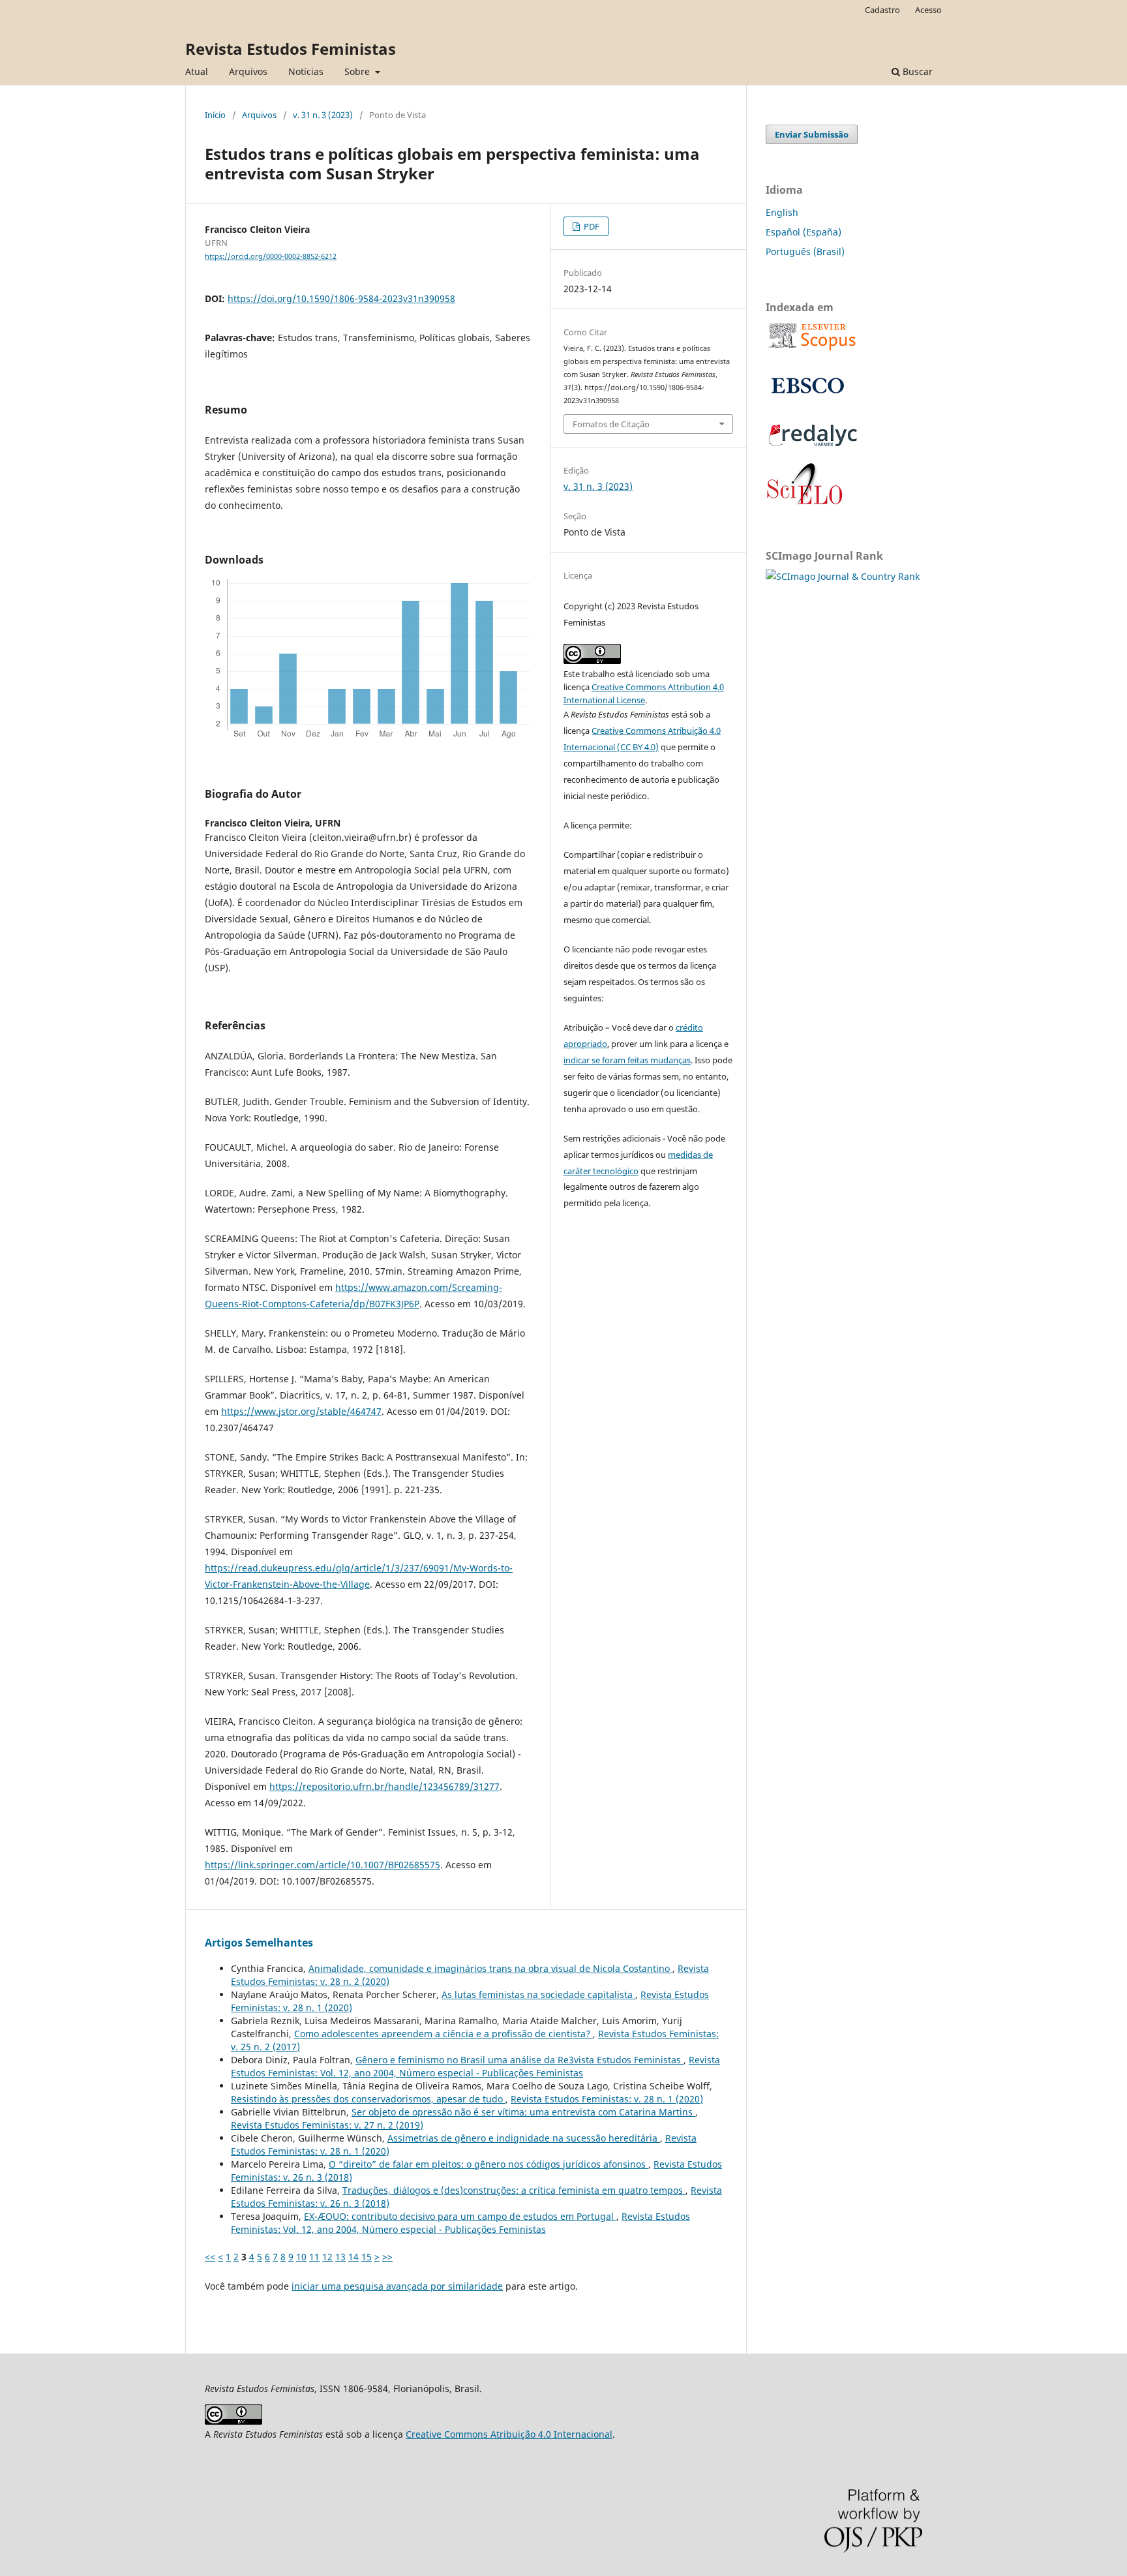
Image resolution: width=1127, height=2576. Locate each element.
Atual (197, 71)
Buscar (916, 71)
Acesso (928, 10)
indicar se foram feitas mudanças (627, 1060)
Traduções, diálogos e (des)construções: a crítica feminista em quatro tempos (514, 2190)
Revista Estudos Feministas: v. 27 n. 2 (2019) (327, 2125)
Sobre (358, 71)
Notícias (306, 71)
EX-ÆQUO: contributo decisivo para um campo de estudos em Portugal (460, 2216)
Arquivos (248, 71)
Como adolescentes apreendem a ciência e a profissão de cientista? (443, 2034)
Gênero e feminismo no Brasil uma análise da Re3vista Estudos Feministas (519, 2060)
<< (210, 2257)
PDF (591, 226)
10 (301, 2257)
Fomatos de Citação (611, 424)
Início (215, 115)
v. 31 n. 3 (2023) (323, 115)
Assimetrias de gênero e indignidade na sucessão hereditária (524, 2138)
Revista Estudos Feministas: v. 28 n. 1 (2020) (607, 2099)
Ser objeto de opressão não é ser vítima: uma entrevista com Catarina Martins (523, 2112)
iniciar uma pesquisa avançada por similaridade (397, 2286)
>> (387, 2257)
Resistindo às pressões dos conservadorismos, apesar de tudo (368, 2099)
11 (314, 2257)
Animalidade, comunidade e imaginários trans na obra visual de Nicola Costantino (490, 1968)
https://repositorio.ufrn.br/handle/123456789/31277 (384, 1786)
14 (353, 2257)
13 (340, 2257)
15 (367, 2257)
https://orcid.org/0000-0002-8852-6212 (271, 256)
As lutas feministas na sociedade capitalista (538, 1994)
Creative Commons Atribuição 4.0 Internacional (509, 2434)
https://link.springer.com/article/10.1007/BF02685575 (323, 1865)
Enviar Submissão (812, 134)
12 (327, 2257)
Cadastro (882, 10)
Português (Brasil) (805, 251)
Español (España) (804, 232)
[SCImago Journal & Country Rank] (843, 576)
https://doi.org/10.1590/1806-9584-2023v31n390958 (341, 298)
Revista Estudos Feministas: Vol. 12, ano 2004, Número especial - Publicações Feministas (475, 2066)
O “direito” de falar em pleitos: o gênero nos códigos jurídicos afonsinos (488, 2164)
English (782, 212)
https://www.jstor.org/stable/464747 (301, 1411)
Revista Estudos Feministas (291, 49)
